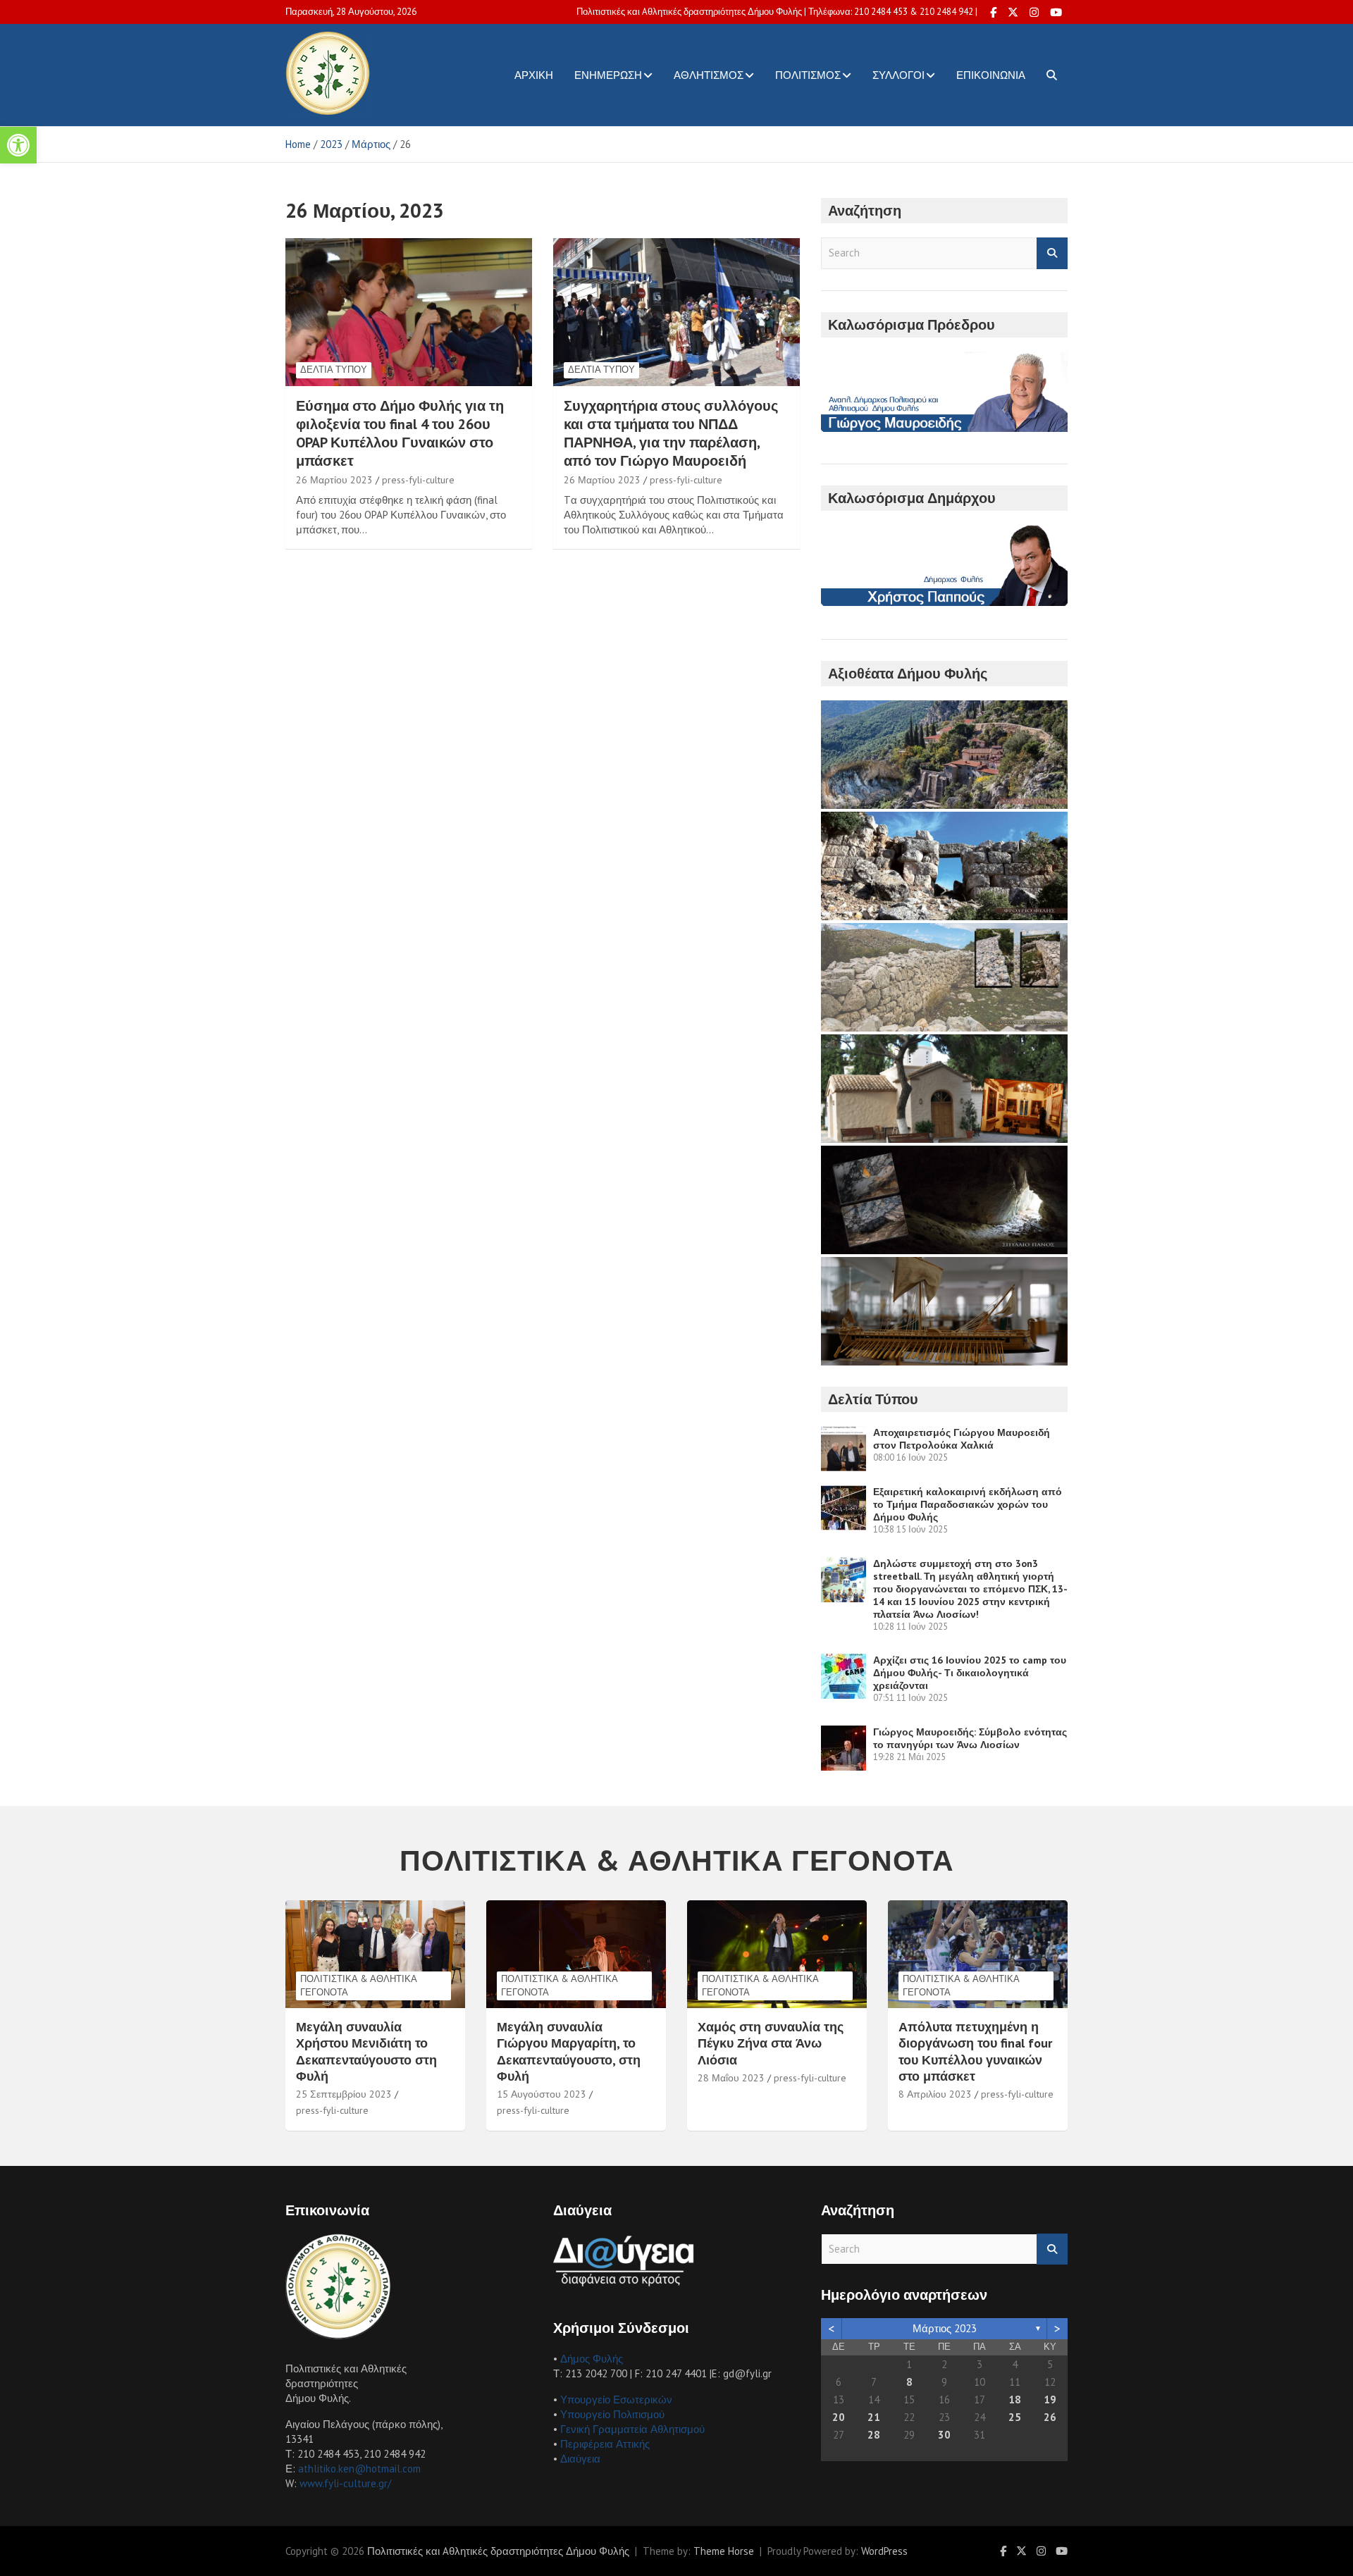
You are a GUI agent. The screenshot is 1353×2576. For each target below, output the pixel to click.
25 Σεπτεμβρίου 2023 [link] (344, 2094)
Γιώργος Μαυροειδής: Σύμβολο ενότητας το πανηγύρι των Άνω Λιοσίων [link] (970, 1738)
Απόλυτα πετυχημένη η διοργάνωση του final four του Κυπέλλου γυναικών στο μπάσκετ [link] (975, 2051)
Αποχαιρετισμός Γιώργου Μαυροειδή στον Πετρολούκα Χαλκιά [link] (962, 1439)
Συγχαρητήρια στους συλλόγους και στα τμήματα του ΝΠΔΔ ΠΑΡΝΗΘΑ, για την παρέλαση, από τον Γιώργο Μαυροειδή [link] (671, 433)
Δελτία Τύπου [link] (334, 370)
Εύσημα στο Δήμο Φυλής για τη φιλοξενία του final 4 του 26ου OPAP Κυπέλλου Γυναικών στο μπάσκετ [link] (400, 433)
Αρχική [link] (534, 75)
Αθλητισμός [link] (709, 75)
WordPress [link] (884, 2551)
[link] (18, 145)
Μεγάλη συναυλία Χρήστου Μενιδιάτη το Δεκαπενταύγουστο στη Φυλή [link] (366, 2051)
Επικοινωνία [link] (991, 75)
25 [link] (1015, 2417)
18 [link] (1015, 2399)
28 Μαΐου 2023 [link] (731, 2078)
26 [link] (1050, 2417)
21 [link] (874, 2417)
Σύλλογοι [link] (898, 75)
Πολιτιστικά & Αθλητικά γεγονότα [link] (359, 1985)
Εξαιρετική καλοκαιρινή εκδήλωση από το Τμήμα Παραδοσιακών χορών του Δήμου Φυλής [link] (968, 1504)
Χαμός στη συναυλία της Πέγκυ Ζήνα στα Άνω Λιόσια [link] (771, 2043)
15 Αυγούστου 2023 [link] (542, 2094)
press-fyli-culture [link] (418, 480)
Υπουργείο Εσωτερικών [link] (616, 2399)
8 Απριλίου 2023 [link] (935, 2094)
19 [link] (1050, 2399)
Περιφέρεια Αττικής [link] (605, 2444)
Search (1052, 253)
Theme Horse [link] (724, 2551)
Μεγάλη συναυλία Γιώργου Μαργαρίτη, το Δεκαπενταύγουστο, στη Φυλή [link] (569, 2051)
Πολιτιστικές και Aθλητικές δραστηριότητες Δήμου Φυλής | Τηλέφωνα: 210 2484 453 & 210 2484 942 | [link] (777, 12)
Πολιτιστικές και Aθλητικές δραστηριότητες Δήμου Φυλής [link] (498, 2551)
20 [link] (839, 2417)
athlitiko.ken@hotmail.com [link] (359, 2469)
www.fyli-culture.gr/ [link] (345, 2483)
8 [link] (909, 2382)
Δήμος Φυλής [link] (592, 2359)
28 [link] (874, 2435)
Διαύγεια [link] (580, 2459)
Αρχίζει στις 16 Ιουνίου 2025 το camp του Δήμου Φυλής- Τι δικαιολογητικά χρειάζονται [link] (970, 1673)
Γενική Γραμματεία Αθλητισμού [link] (632, 2429)
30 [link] (944, 2435)
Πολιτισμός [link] (808, 75)
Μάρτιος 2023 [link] (945, 2328)
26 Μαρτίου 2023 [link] (334, 480)
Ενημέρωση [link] (608, 75)
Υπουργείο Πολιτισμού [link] (612, 2414)
